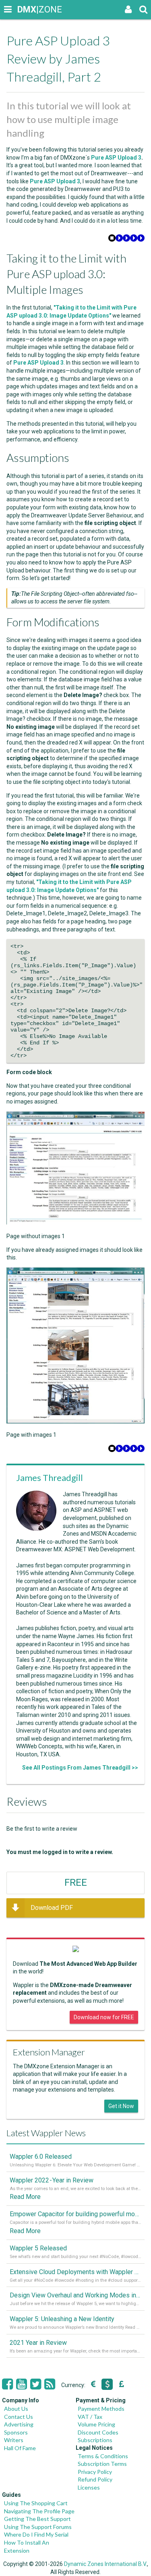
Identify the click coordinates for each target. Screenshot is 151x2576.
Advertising (19, 2424)
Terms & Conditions (103, 2456)
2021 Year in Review (38, 2343)
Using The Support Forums (38, 2527)
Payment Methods (101, 2409)
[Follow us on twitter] (36, 2384)
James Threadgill (50, 1478)
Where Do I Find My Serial (36, 2534)
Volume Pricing (96, 2424)
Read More (25, 2197)
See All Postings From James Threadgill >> (80, 1768)
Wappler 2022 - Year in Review (52, 2180)
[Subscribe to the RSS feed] (50, 2384)
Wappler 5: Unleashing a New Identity (62, 2319)
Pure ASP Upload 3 (116, 158)
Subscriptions (95, 2440)
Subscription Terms (102, 2464)
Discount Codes (98, 2432)
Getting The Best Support (37, 2519)
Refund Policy (95, 2479)
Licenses (89, 2487)
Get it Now (121, 2106)
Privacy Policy (95, 2472)
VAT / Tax (90, 2417)
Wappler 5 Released (38, 2248)
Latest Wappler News (46, 2133)
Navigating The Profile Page (39, 2511)
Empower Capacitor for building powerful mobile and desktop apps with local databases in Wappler (75, 2214)
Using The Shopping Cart (36, 2503)
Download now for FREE (104, 2017)
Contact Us (19, 2417)
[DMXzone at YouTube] (22, 2384)
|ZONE (25, 9)
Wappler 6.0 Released (41, 2157)
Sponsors (16, 2432)
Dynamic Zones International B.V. (105, 2564)
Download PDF (52, 1908)
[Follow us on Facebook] (7, 2384)
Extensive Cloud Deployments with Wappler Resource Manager (75, 2272)
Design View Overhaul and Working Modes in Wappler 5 (75, 2295)
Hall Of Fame (20, 2448)
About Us (16, 2409)
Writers (14, 2440)
